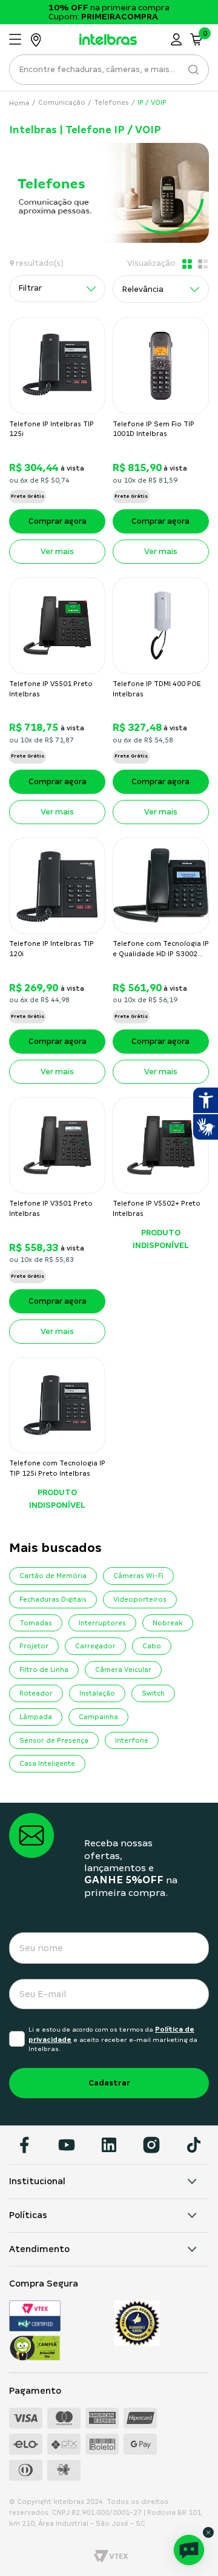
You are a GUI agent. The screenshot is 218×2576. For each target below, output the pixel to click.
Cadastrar (109, 2083)
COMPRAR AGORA (57, 521)
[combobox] (109, 73)
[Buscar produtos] (192, 70)
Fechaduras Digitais (53, 1599)
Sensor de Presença (54, 1740)
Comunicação (62, 102)
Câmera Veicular (123, 1669)
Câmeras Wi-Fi (138, 1576)
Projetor (34, 1646)
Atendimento (39, 2249)
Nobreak (168, 1623)
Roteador (36, 1693)
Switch (153, 1693)
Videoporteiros (140, 1599)
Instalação (97, 1693)
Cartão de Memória (53, 1576)
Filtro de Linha (44, 1669)
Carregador (95, 1646)
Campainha (98, 1717)
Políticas (28, 2215)
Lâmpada (36, 1717)
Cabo (152, 1646)
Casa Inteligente (47, 1763)
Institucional (37, 2181)
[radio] (186, 264)
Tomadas (36, 1623)
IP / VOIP (152, 102)
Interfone (132, 1740)
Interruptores (102, 1623)
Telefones (111, 102)
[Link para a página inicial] (21, 103)
